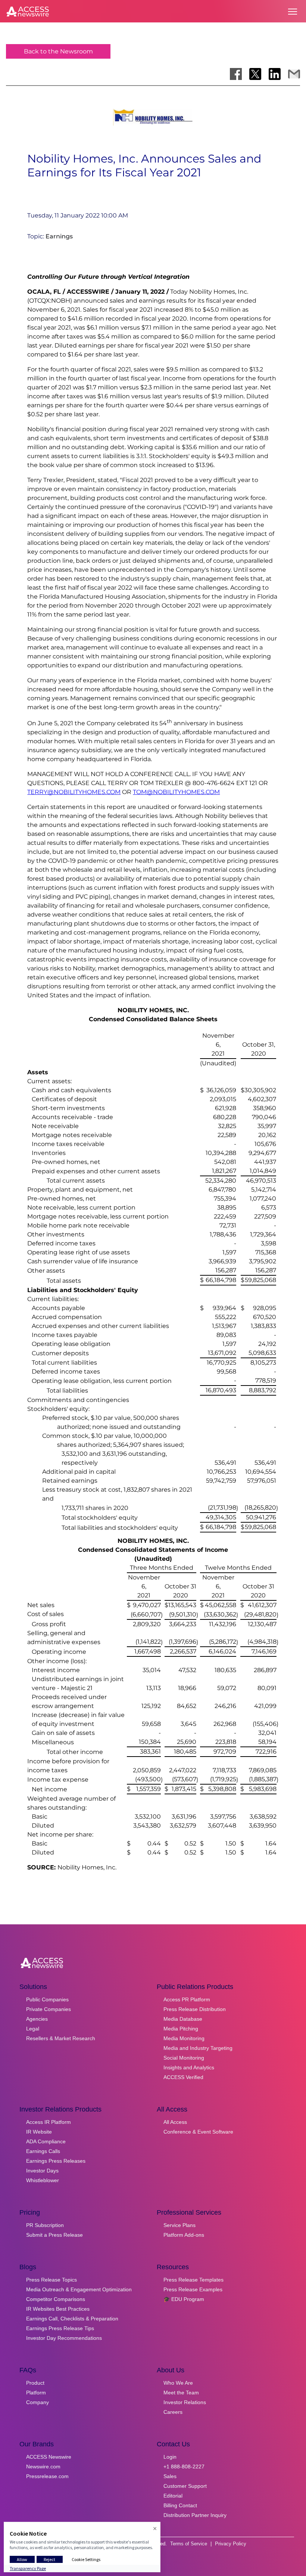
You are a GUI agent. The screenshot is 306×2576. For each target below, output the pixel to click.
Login (170, 2457)
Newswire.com (43, 2467)
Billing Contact (180, 2505)
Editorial (173, 2496)
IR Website (39, 2132)
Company (38, 2402)
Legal (33, 2029)
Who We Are (178, 2383)
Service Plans (179, 2225)
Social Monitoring (184, 2058)
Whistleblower (43, 2180)
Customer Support (185, 2486)
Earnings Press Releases (56, 2161)
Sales (170, 2476)
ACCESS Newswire (49, 2457)
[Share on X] (255, 74)
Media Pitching (181, 2029)
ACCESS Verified (183, 2077)
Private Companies (49, 2009)
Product (35, 2383)
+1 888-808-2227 (184, 2467)
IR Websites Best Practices (58, 2309)
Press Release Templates (193, 2280)
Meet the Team (181, 2393)
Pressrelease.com (47, 2476)
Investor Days (42, 2171)
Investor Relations (185, 2402)
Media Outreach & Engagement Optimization (79, 2289)
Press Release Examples (193, 2289)
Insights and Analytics (189, 2067)
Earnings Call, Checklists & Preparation (72, 2319)
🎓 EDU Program (184, 2299)
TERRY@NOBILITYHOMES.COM (74, 792)
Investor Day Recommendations (64, 2338)
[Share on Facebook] (236, 74)
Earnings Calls (43, 2151)
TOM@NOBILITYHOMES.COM (176, 792)
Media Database (183, 2019)
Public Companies (47, 1999)
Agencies (37, 2019)
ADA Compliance (46, 2141)
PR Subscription (45, 2225)
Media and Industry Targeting (198, 2048)
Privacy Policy (231, 2544)
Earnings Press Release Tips (60, 2328)
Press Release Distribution (195, 2009)
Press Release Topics (51, 2280)
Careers (173, 2412)
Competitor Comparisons (56, 2299)
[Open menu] (293, 12)
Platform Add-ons (184, 2235)
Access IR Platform (49, 2122)
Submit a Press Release (54, 2235)
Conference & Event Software (198, 2132)
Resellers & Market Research (61, 2038)
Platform (36, 2393)
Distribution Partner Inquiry (195, 2515)
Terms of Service (189, 2544)
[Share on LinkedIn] (275, 74)
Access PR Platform (187, 1999)
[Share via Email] (294, 74)
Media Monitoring (184, 2038)
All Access (175, 2122)
